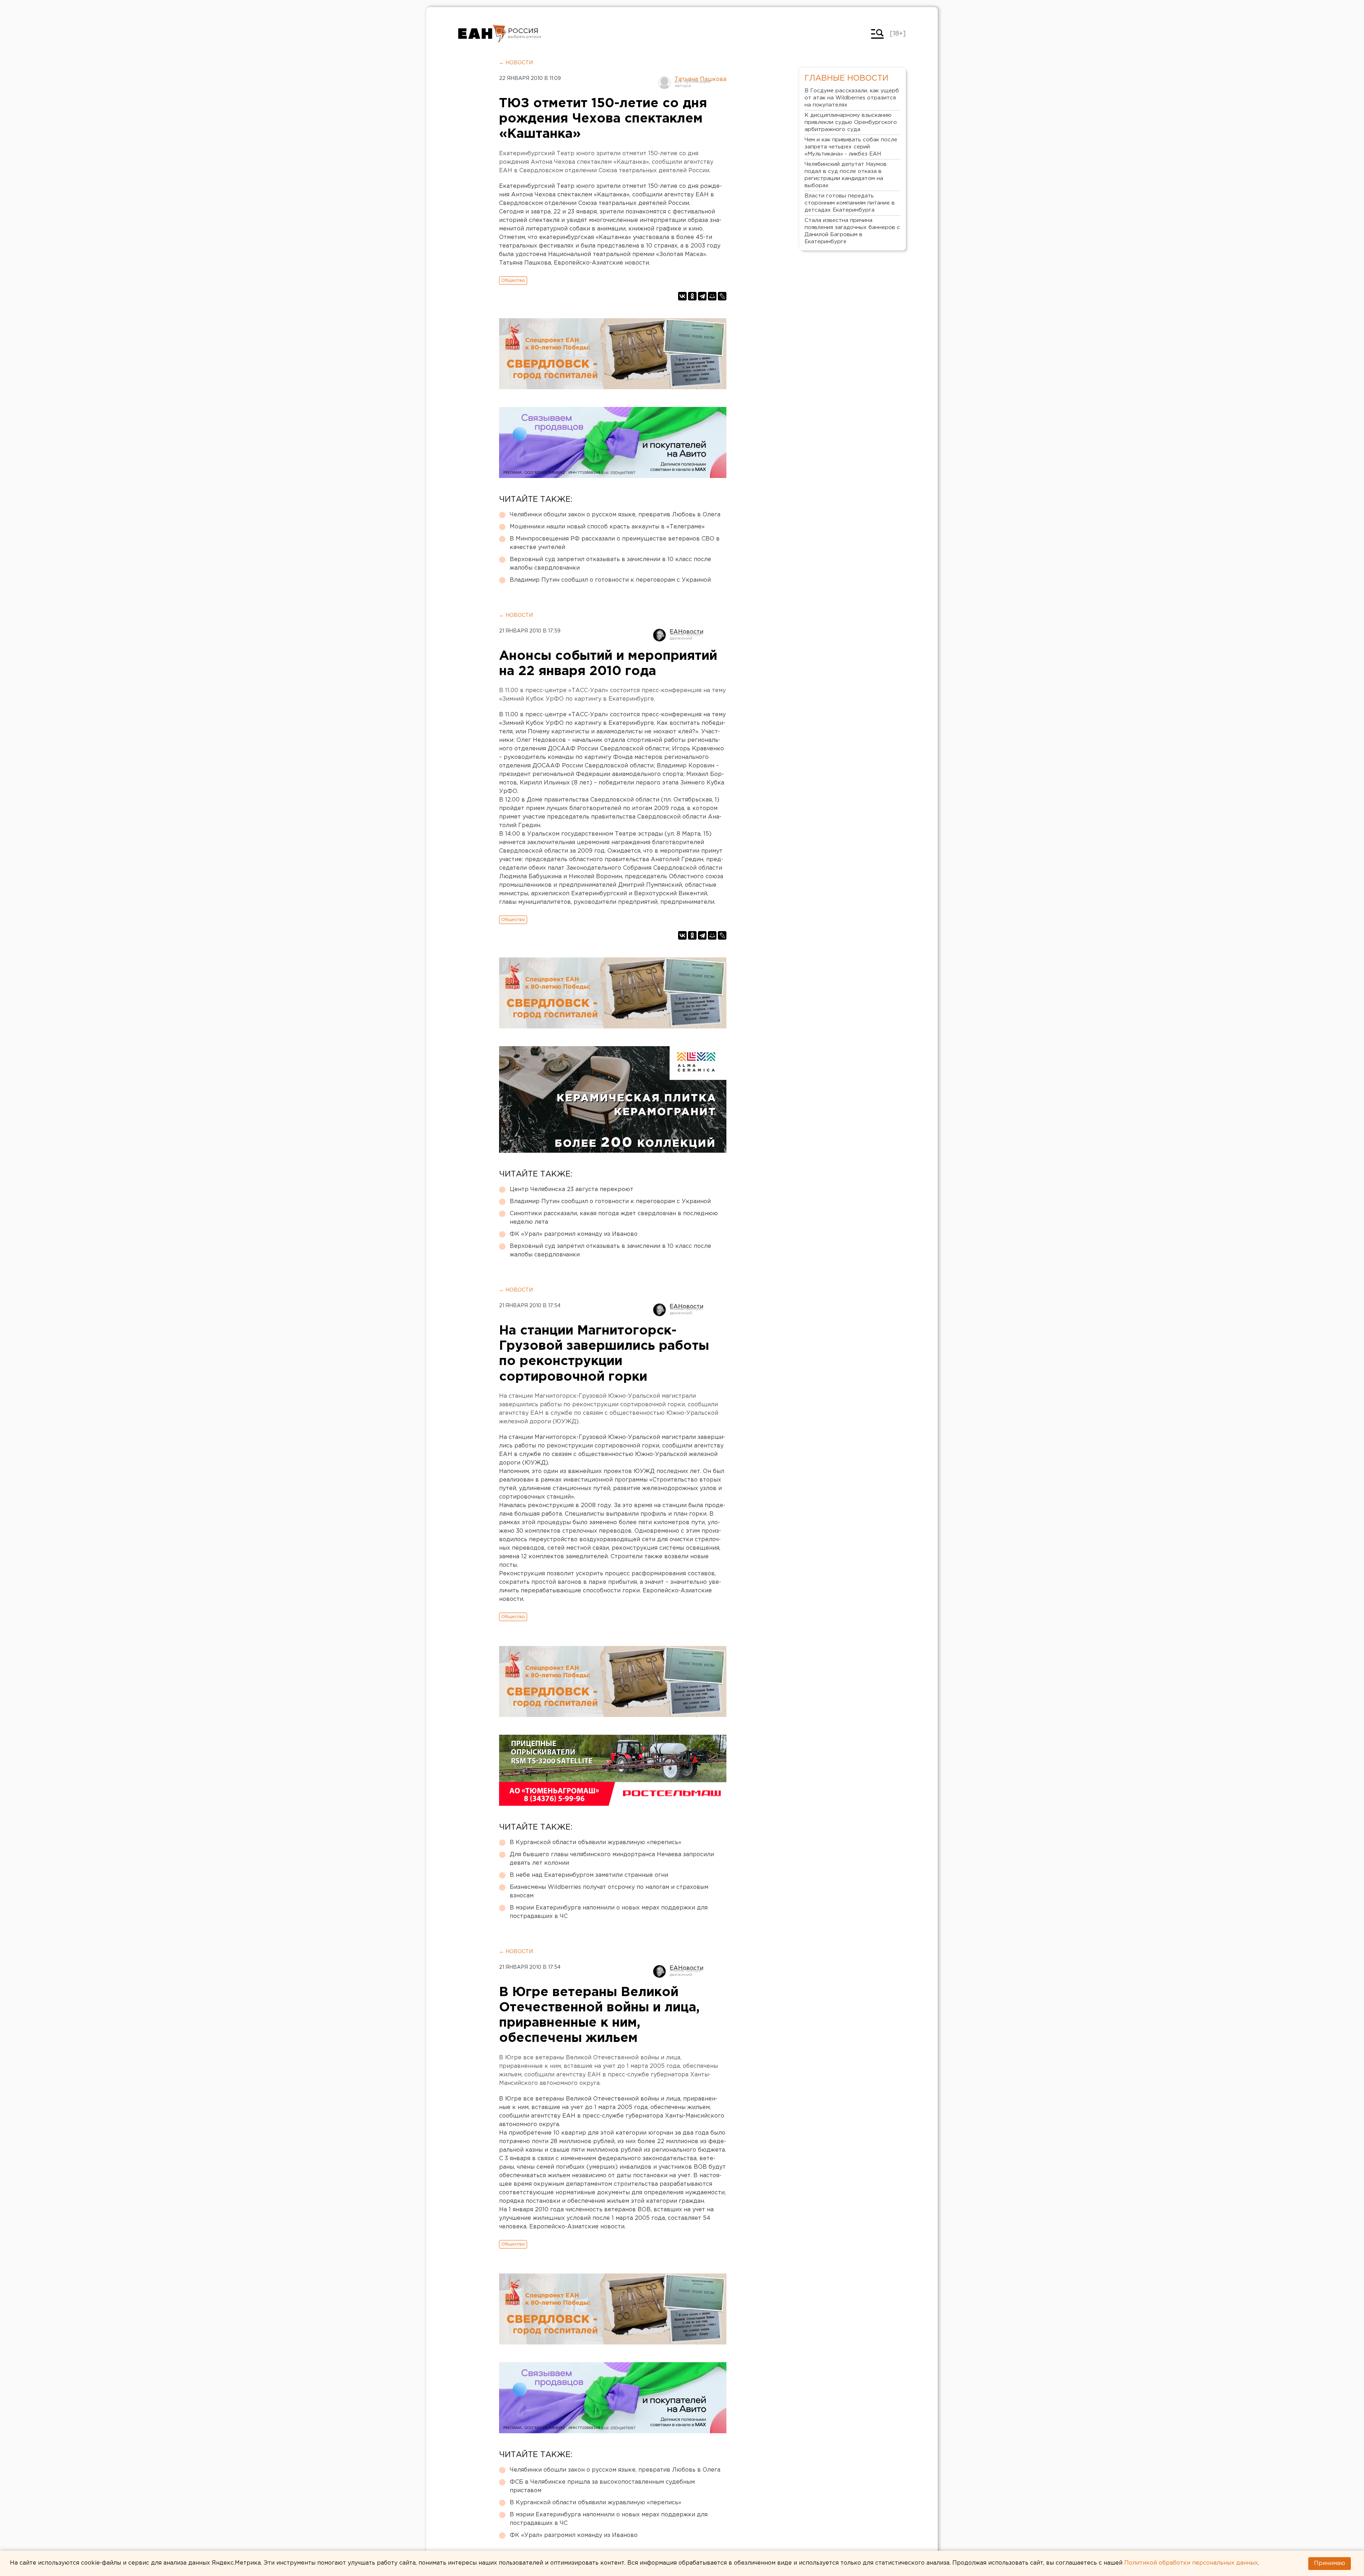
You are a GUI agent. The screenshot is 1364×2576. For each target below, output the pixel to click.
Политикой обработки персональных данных (1191, 2563)
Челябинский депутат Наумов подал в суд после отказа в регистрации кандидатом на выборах (846, 175)
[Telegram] (702, 296)
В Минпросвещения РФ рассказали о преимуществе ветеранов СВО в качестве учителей (615, 543)
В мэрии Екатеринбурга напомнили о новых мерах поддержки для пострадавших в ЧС (609, 1912)
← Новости (516, 63)
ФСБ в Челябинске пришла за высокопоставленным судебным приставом (602, 2486)
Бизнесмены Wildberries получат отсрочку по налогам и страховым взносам (609, 1892)
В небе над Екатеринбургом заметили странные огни (589, 1875)
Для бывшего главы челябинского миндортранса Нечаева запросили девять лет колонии (612, 1859)
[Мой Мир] (712, 296)
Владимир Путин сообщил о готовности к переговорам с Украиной (610, 580)
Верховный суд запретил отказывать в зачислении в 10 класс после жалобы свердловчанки (610, 564)
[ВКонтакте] (682, 296)
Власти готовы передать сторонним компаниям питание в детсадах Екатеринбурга (850, 203)
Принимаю (1330, 2563)
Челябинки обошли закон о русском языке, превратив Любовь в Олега (615, 515)
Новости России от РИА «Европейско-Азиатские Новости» (482, 34)
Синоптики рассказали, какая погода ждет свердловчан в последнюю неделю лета (614, 1218)
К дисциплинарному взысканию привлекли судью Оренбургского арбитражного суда (851, 122)
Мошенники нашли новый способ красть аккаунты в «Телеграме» (607, 527)
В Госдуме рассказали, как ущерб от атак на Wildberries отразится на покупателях (852, 98)
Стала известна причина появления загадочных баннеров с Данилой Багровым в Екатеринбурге (852, 231)
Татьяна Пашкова (700, 79)
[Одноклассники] (692, 296)
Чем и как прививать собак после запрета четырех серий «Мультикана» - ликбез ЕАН (851, 147)
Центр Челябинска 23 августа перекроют (572, 1189)
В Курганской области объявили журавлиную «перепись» (596, 1843)
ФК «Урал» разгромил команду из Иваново (574, 1234)
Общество (513, 280)
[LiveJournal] (722, 296)
